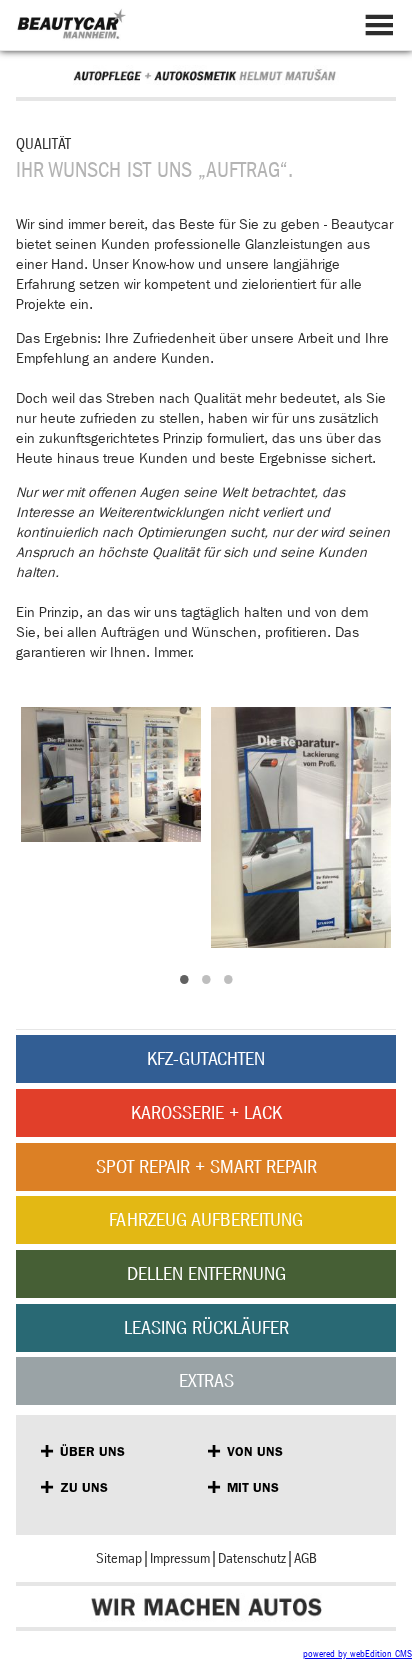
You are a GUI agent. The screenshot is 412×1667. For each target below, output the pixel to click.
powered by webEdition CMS (357, 1654)
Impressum (180, 1558)
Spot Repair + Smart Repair (206, 1166)
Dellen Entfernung (206, 1273)
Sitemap (119, 1558)
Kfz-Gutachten (206, 1058)
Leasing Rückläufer (206, 1327)
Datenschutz (252, 1558)
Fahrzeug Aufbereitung (206, 1219)
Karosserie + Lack (206, 1112)
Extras (206, 1380)
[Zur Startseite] (71, 29)
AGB (305, 1558)
